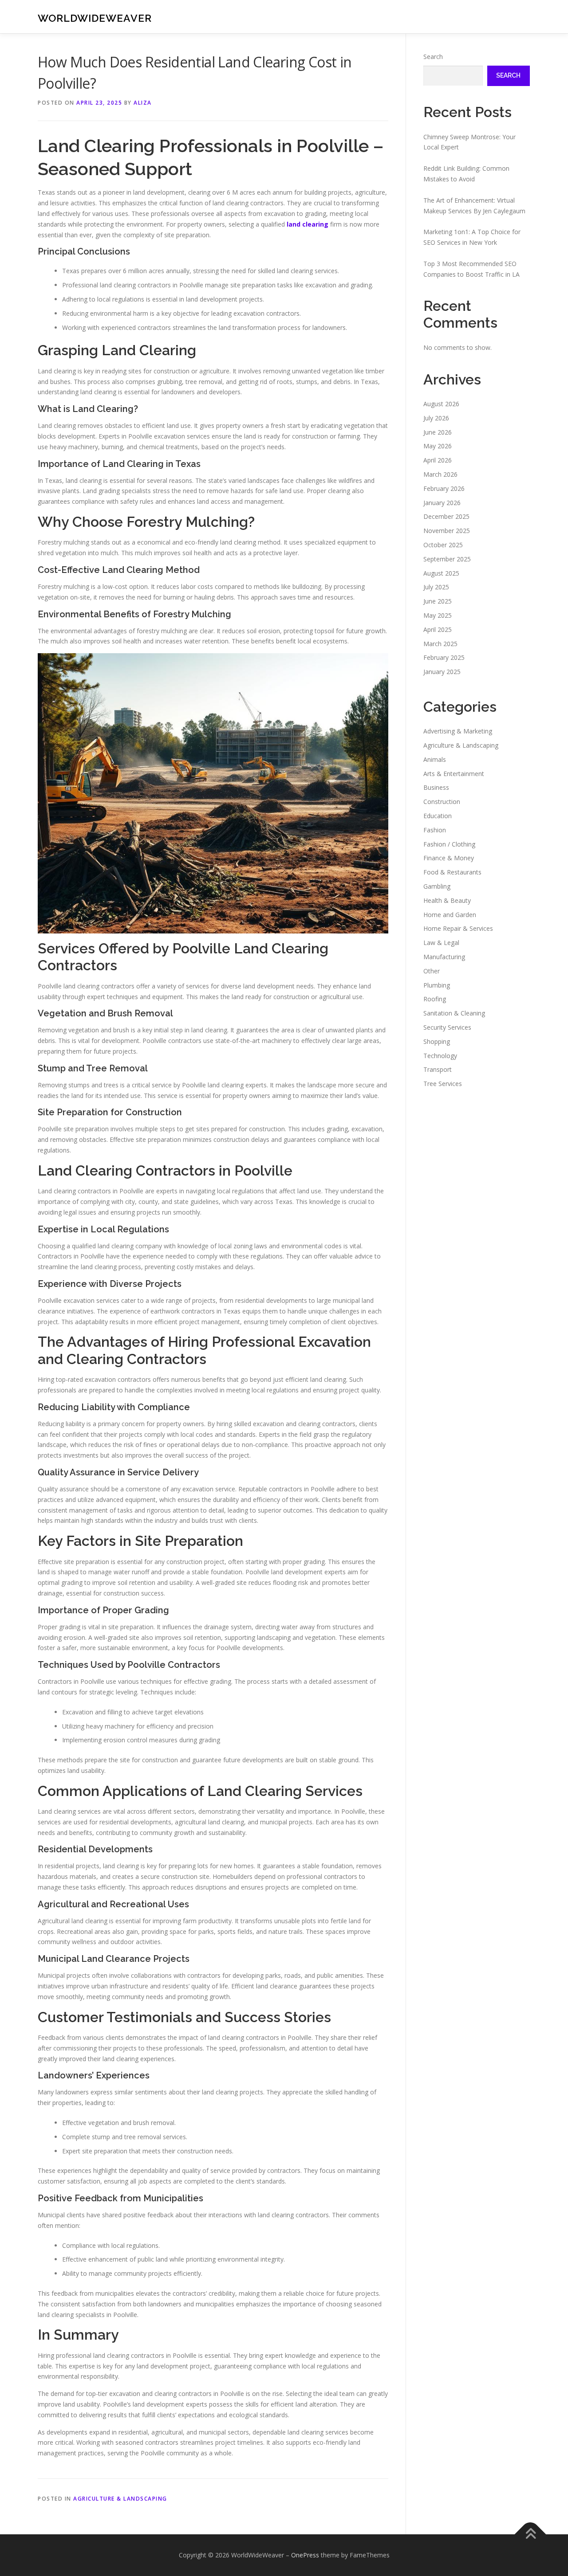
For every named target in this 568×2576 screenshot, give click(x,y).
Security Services (447, 1027)
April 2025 (438, 629)
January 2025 (442, 672)
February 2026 (444, 488)
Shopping (437, 1041)
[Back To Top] (531, 2535)
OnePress (305, 2555)
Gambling (437, 886)
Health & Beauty (447, 900)
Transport (438, 1069)
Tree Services (443, 1084)
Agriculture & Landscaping (120, 2499)
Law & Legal (441, 943)
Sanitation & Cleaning (454, 1013)
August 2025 (441, 573)
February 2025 (444, 657)
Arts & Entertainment (454, 774)
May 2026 (438, 446)
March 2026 (440, 474)
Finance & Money (449, 858)
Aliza (143, 103)
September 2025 (447, 559)
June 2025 (438, 601)
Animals (435, 759)
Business (436, 787)
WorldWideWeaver (95, 18)
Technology (440, 1056)
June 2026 (438, 432)
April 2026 (438, 460)
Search (433, 57)
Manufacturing (444, 957)
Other (432, 971)
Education (438, 816)
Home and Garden (450, 915)
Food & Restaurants (452, 872)
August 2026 (441, 404)
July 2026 (436, 418)
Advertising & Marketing (458, 731)
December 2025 (446, 516)
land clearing (308, 224)
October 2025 (443, 545)
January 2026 (442, 503)
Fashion (435, 830)
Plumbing (437, 985)
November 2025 (447, 531)
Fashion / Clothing (449, 844)
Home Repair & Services (458, 928)
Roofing (435, 999)
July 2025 (436, 587)
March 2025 (440, 644)
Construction (442, 802)
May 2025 (438, 615)
